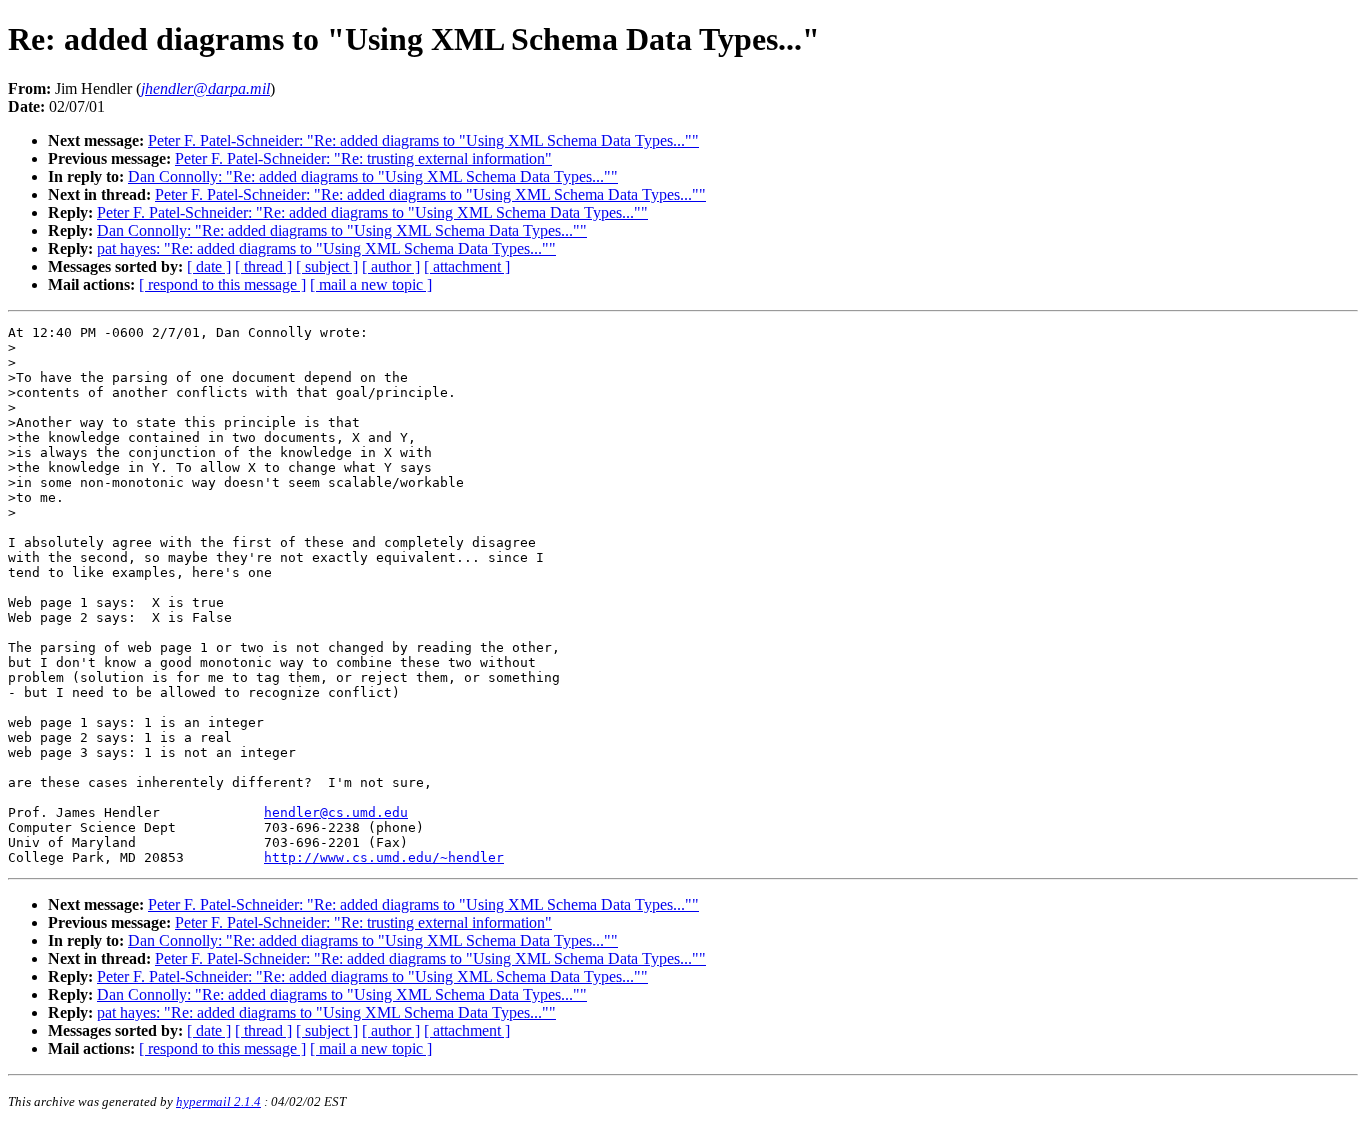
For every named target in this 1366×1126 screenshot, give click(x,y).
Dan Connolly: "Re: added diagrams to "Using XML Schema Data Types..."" (373, 176)
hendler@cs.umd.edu (336, 812)
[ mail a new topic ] (371, 284)
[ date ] (209, 266)
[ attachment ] (467, 266)
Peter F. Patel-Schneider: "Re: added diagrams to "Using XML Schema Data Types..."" (423, 140)
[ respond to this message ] (222, 284)
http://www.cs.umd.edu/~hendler (384, 857)
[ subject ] (327, 266)
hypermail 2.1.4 (218, 1101)
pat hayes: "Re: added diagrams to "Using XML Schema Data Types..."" (326, 248)
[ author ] (391, 266)
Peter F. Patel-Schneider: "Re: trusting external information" (363, 158)
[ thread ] (263, 266)
